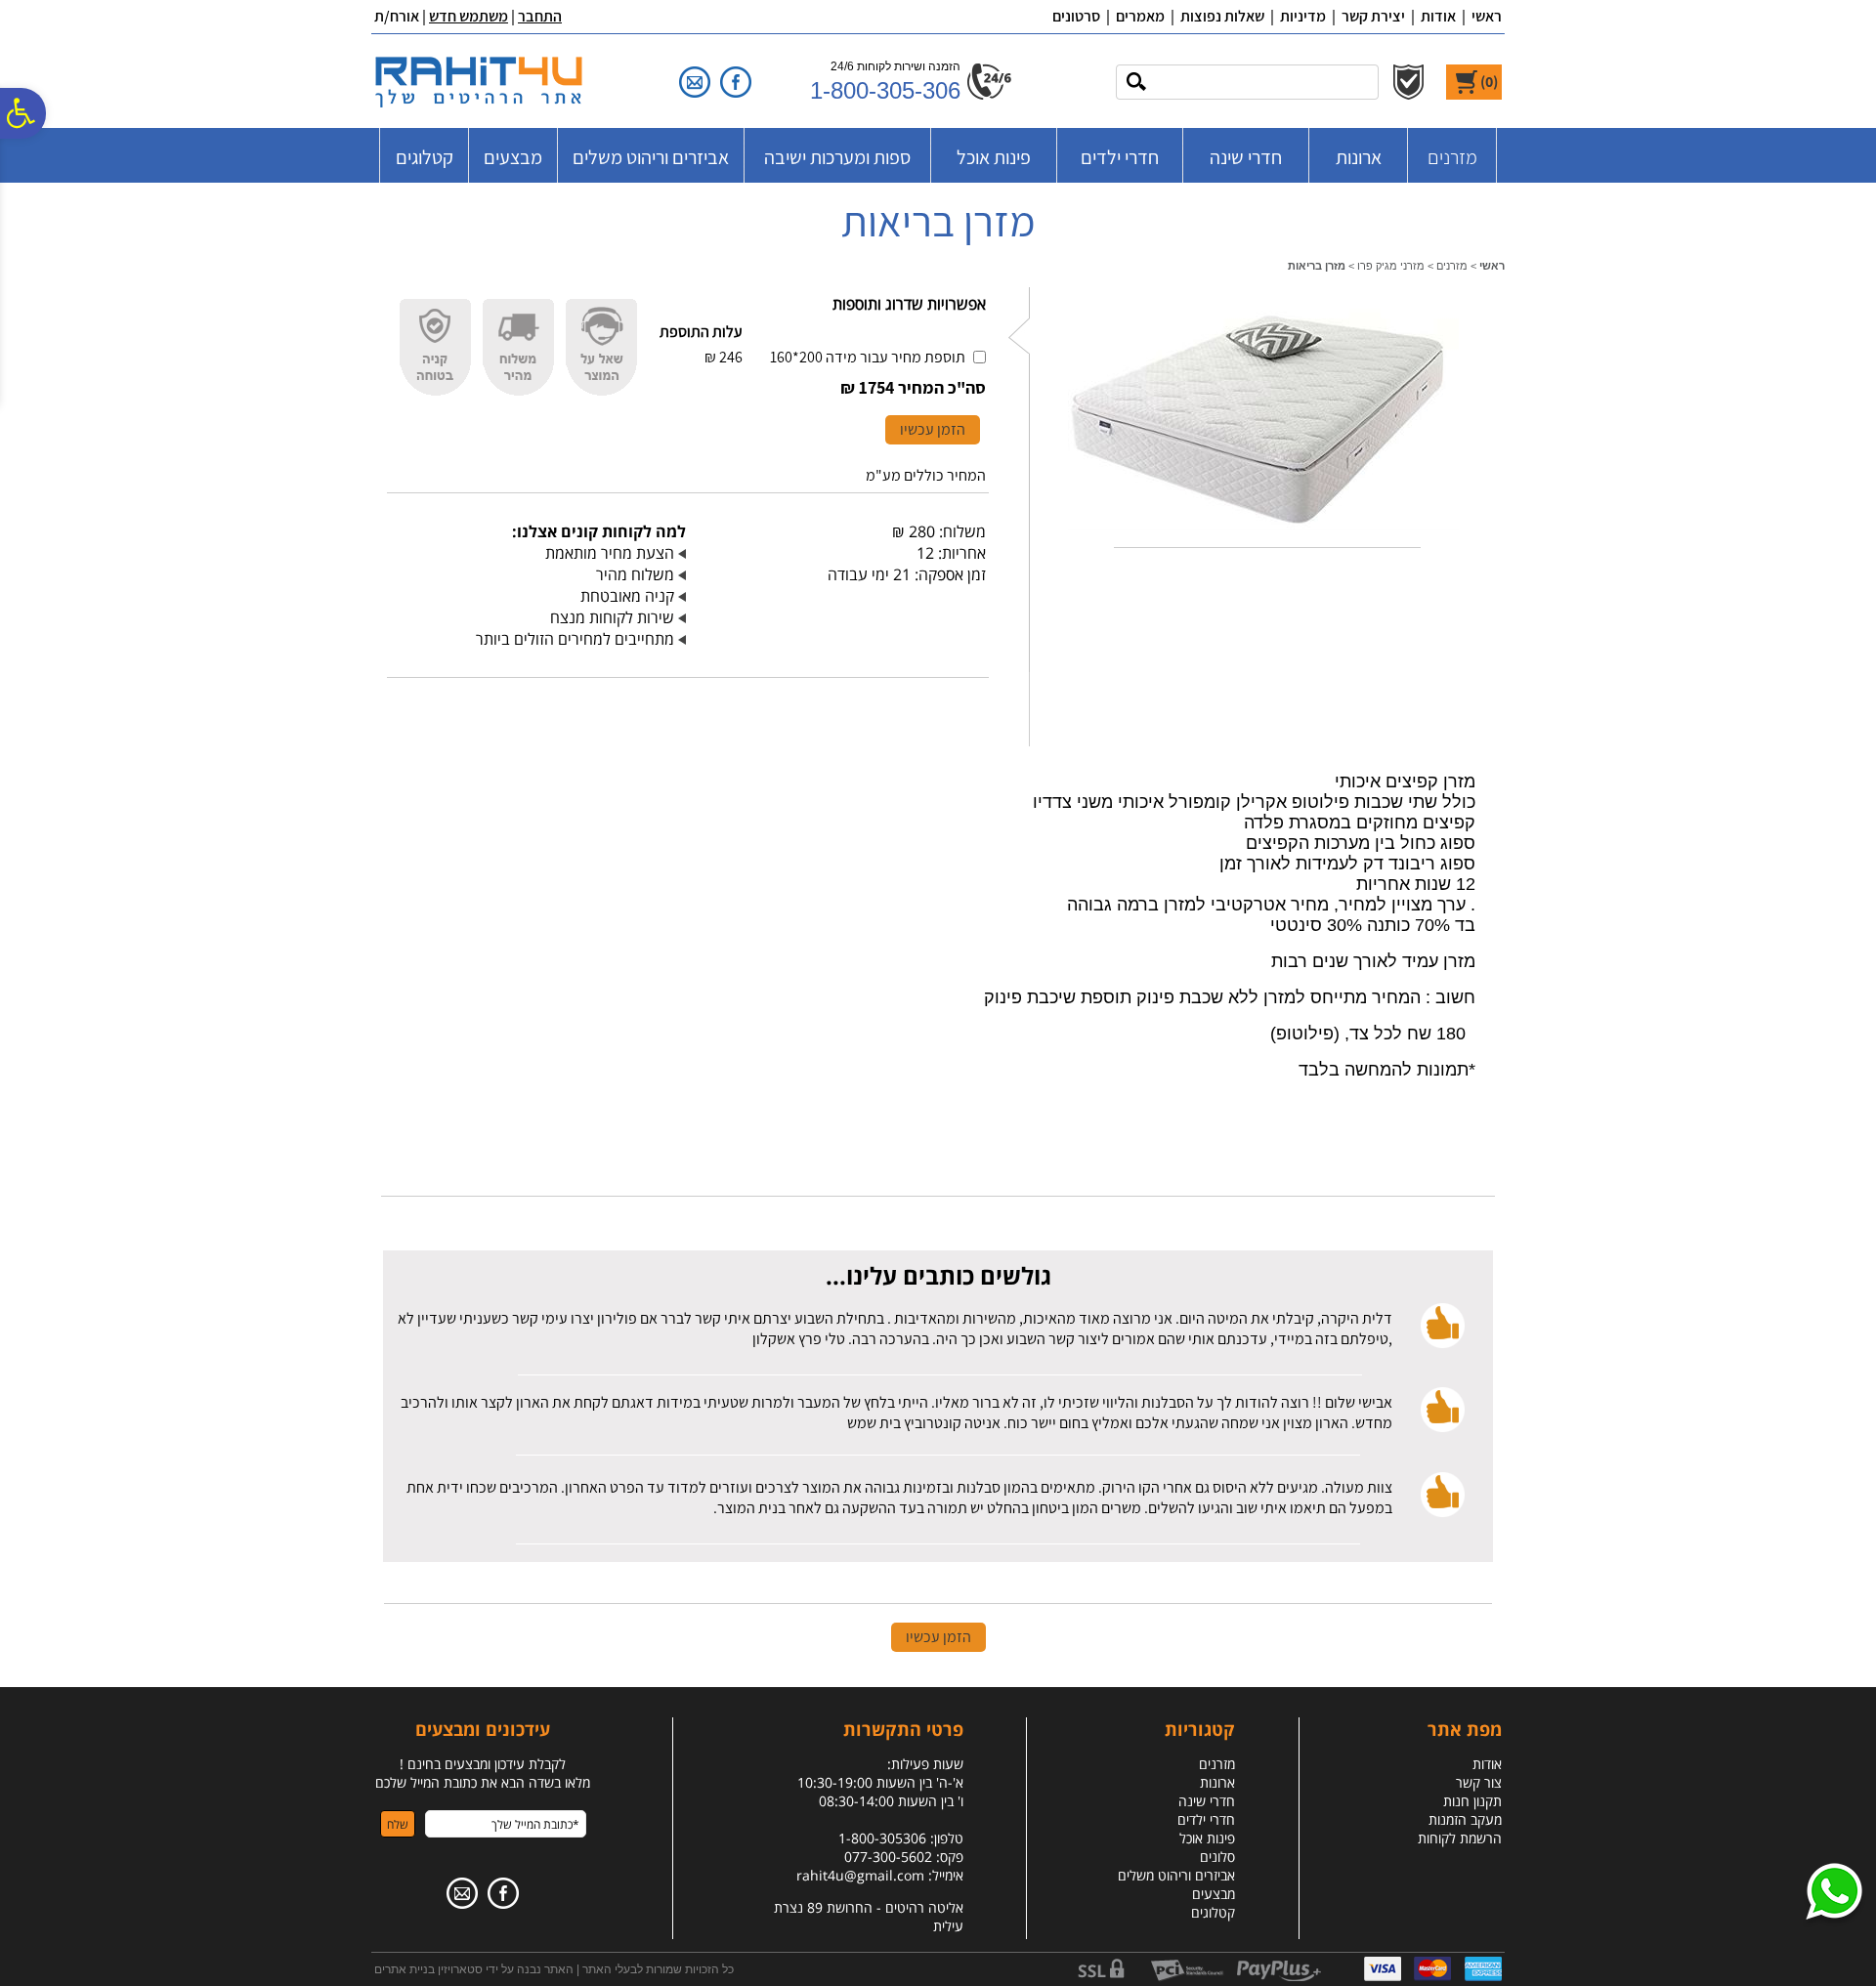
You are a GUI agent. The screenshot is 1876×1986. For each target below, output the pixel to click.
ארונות (1359, 157)
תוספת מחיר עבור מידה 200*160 (868, 357)
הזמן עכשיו (933, 429)
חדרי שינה (1246, 157)
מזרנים (1452, 157)
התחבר (540, 16)
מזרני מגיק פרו (1391, 266)
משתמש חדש (469, 16)
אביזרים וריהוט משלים (651, 157)
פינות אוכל (994, 157)
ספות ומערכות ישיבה (837, 157)
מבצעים (513, 157)
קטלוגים (425, 157)
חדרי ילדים (1120, 157)
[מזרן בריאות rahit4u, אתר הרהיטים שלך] (1263, 535)
